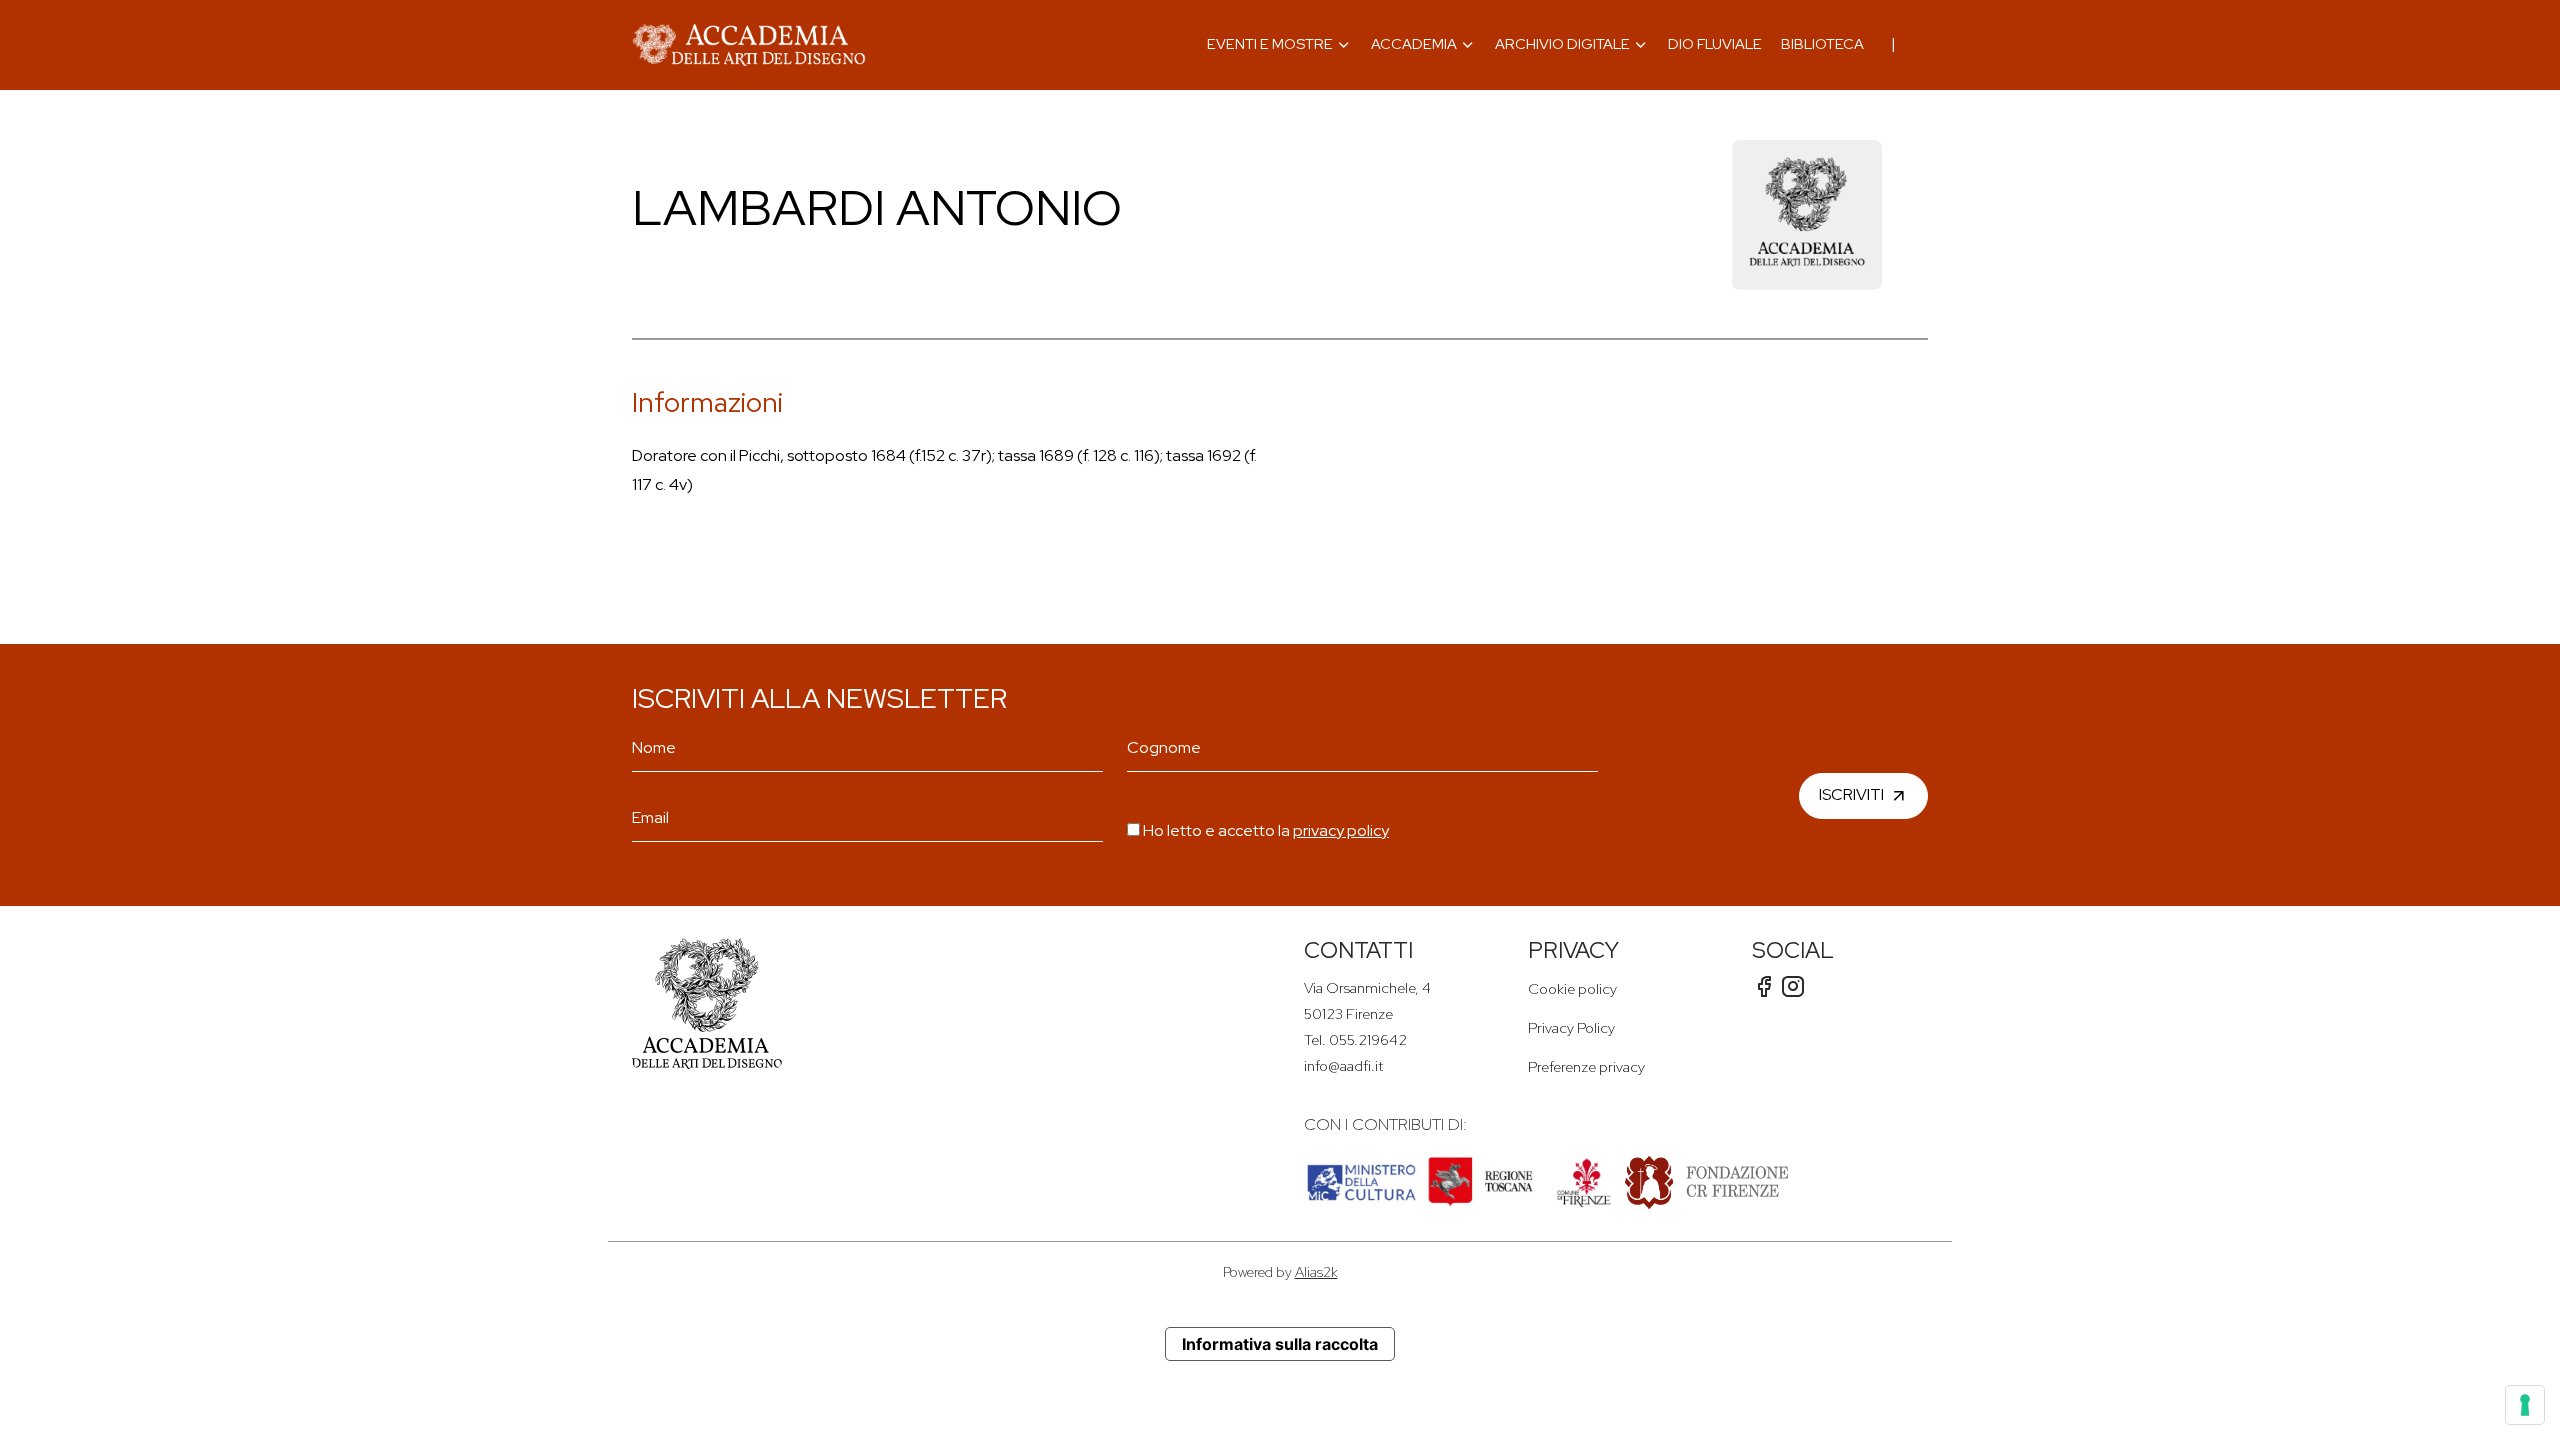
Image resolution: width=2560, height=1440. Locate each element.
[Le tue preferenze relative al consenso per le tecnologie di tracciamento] (2525, 1405)
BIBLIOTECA (1822, 43)
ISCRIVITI (1851, 794)
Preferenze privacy (1586, 1066)
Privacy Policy (1571, 1027)
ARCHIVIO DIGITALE (1562, 43)
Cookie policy (1572, 988)
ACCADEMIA (1414, 43)
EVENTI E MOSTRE (1270, 43)
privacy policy (1341, 830)
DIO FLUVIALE (1715, 43)
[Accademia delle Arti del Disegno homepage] (749, 45)
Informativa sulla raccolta (1280, 1344)
